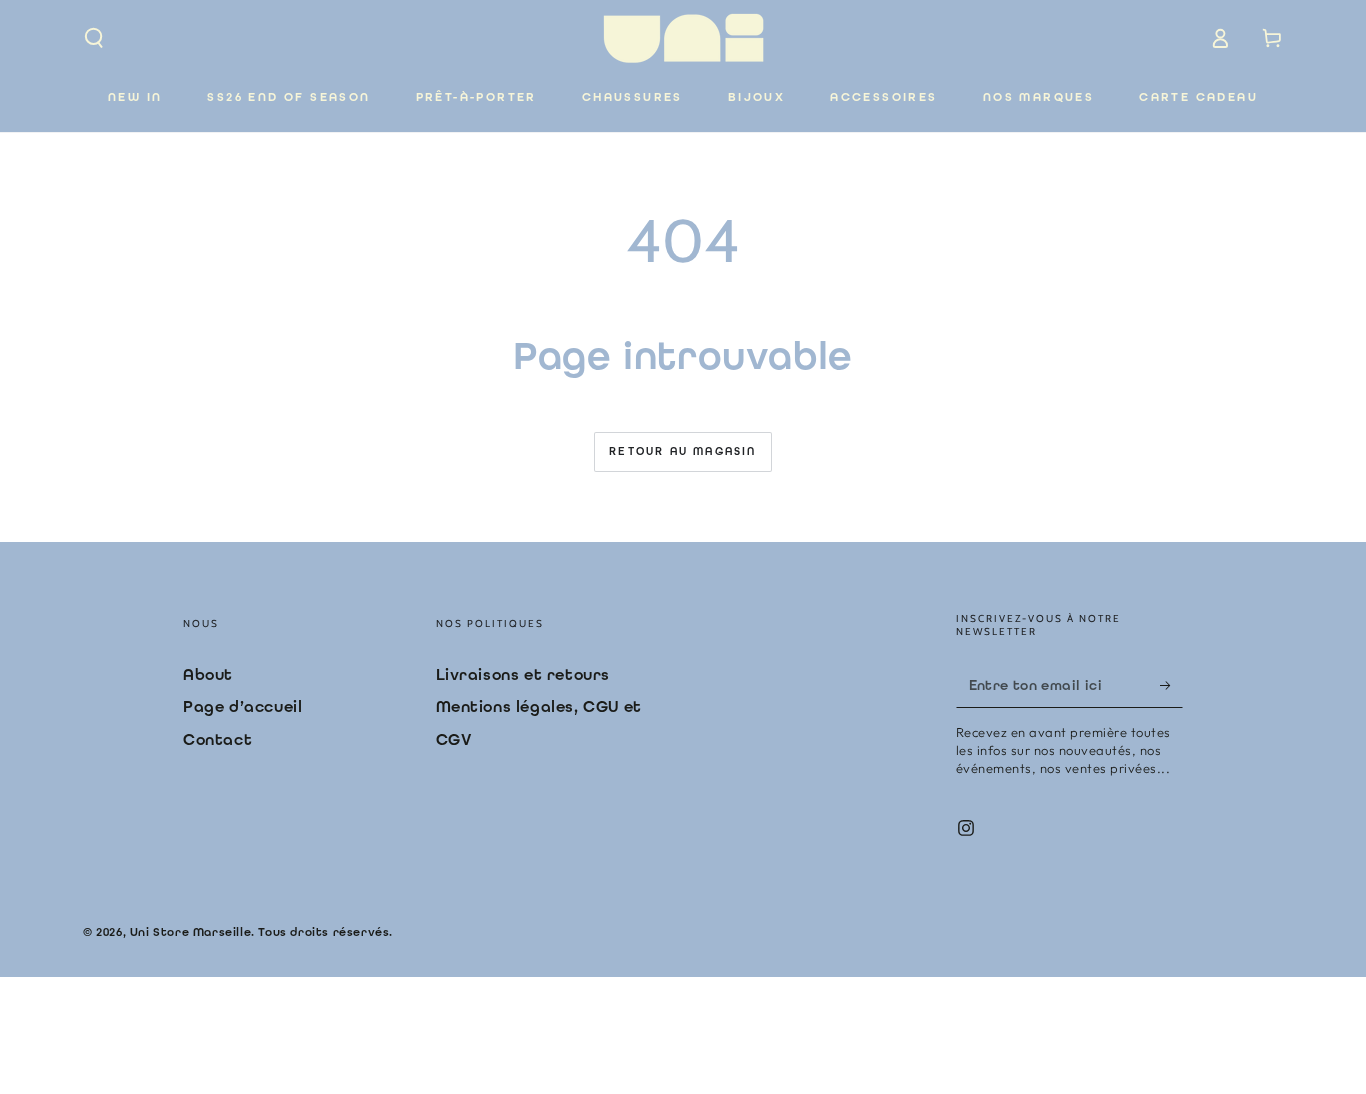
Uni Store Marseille (190, 932)
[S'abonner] (1171, 685)
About (208, 674)
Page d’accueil (242, 706)
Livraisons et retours (523, 674)
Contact (217, 739)
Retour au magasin (682, 451)
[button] (94, 38)
